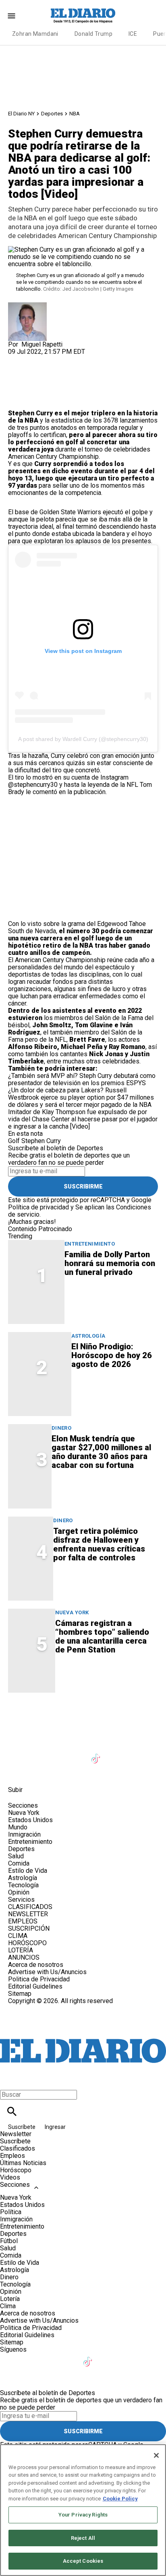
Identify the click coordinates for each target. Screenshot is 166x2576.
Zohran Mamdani (35, 34)
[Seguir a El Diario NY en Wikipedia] (18, 1772)
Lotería (10, 2299)
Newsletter (16, 2134)
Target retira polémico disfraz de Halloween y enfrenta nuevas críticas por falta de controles (99, 1544)
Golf (14, 1141)
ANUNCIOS (24, 1957)
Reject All (83, 2538)
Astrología (88, 1336)
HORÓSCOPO (27, 1943)
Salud (16, 1856)
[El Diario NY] (83, 16)
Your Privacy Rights (83, 2515)
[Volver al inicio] (83, 2034)
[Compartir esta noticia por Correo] (76, 359)
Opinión (19, 1892)
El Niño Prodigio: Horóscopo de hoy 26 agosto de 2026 (112, 1355)
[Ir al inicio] (83, 1716)
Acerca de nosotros (36, 1965)
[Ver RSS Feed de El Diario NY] (57, 1772)
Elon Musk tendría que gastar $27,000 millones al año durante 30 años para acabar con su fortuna (101, 1452)
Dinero (61, 1428)
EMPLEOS (23, 1921)
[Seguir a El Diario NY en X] (38, 1754)
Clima (8, 2306)
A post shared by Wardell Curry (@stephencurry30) (83, 739)
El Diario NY (21, 114)
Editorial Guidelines (35, 1986)
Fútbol (9, 2241)
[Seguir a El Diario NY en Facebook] (18, 1754)
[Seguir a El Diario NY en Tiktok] (97, 1754)
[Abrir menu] (11, 16)
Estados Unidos (30, 1820)
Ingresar (55, 2127)
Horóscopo (16, 2170)
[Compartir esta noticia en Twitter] (57, 359)
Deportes (52, 114)
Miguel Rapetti (42, 344)
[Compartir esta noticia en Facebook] (38, 359)
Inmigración (24, 1834)
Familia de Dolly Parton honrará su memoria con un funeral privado (110, 1263)
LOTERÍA (21, 1950)
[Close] (156, 2455)
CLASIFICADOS (30, 1907)
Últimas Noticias (23, 2163)
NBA (75, 114)
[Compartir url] (17, 401)
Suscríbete (22, 2127)
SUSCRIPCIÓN (29, 1928)
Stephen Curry (41, 1141)
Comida (19, 1863)
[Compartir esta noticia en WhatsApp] (18, 359)
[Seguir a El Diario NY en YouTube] (77, 1754)
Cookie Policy (120, 2499)
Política (11, 2212)
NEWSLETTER (28, 1914)
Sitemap (20, 1994)
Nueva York (72, 1612)
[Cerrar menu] (9, 2081)
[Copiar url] (27, 383)
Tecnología (23, 1885)
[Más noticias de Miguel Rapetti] (27, 306)
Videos (10, 2177)
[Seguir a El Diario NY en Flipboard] (136, 1754)
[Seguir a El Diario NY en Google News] (117, 1754)
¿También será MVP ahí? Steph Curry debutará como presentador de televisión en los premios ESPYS (82, 1079)
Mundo (18, 1827)
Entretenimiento (90, 1244)
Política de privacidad (38, 1207)
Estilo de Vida (28, 1871)
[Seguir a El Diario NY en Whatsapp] (38, 1772)
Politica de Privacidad (39, 1979)
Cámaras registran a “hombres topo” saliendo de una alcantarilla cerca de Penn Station (102, 1636)
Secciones (15, 2185)
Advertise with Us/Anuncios (47, 1972)
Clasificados (18, 2148)
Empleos (12, 2156)
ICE (133, 34)
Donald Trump (93, 34)
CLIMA (18, 1936)
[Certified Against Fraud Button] (37, 2008)
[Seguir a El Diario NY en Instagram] (57, 1754)
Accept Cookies (83, 2561)
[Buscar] (12, 2111)
